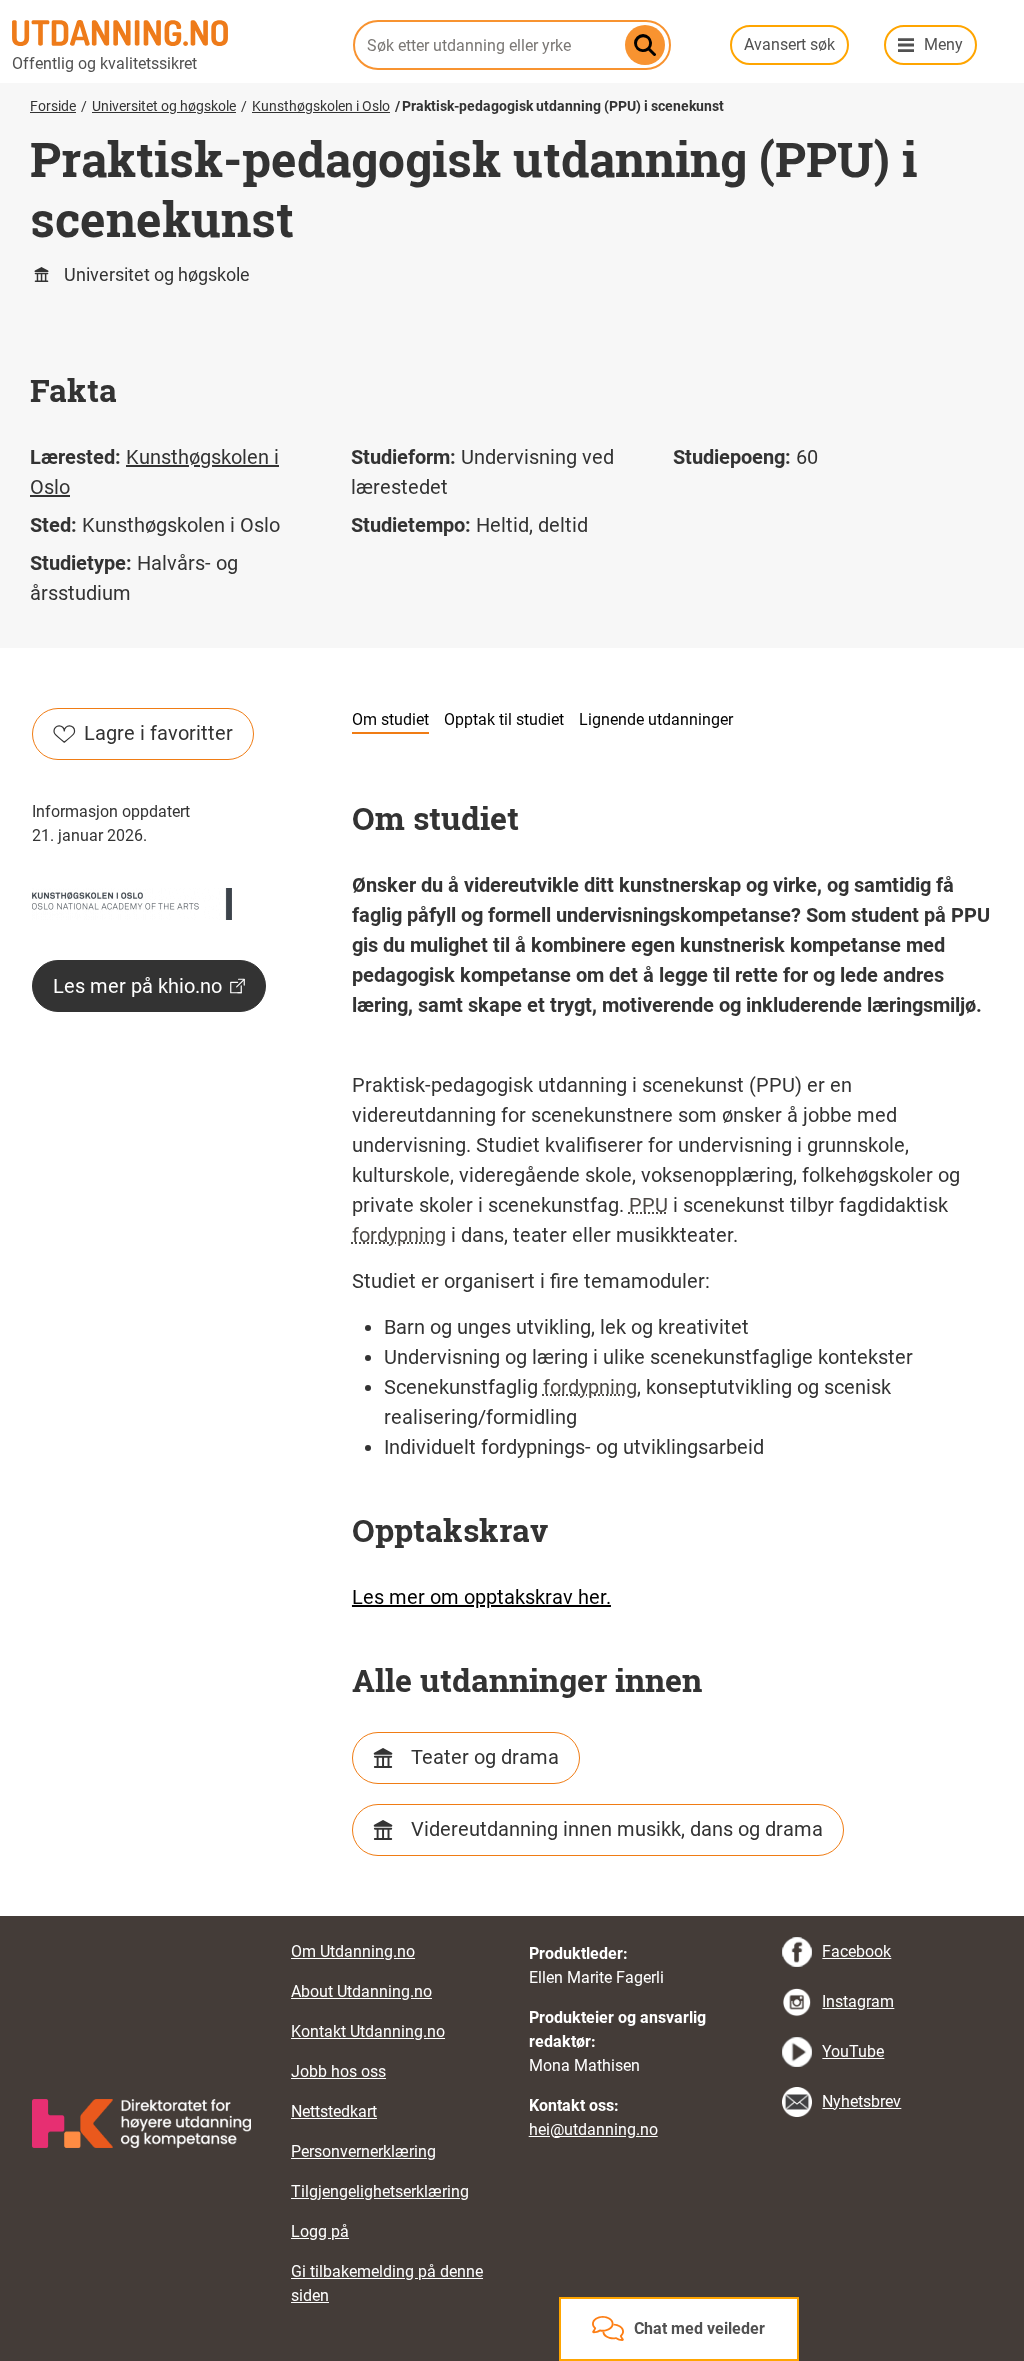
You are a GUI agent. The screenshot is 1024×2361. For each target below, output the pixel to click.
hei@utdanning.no (593, 2129)
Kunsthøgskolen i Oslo (321, 106)
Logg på (320, 2231)
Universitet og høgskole (164, 106)
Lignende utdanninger (656, 719)
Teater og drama (485, 1757)
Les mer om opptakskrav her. (481, 1597)
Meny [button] (943, 44)
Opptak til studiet (504, 719)
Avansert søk (789, 44)
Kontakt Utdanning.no (368, 2031)
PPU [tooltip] (648, 1205)
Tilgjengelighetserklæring (380, 2191)
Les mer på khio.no (137, 986)
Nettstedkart (334, 2111)
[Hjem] (170, 33)
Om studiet (390, 719)
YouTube (853, 2051)
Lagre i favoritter (158, 733)
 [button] (512, 1916)
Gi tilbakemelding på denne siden (387, 2283)
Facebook (856, 1951)
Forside (53, 106)
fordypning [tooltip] (399, 1235)
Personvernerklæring (363, 2151)
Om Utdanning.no (353, 1951)
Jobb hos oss (338, 2071)
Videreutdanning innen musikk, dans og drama (617, 1829)
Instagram (858, 2001)
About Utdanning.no (361, 1991)
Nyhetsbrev (861, 2101)
